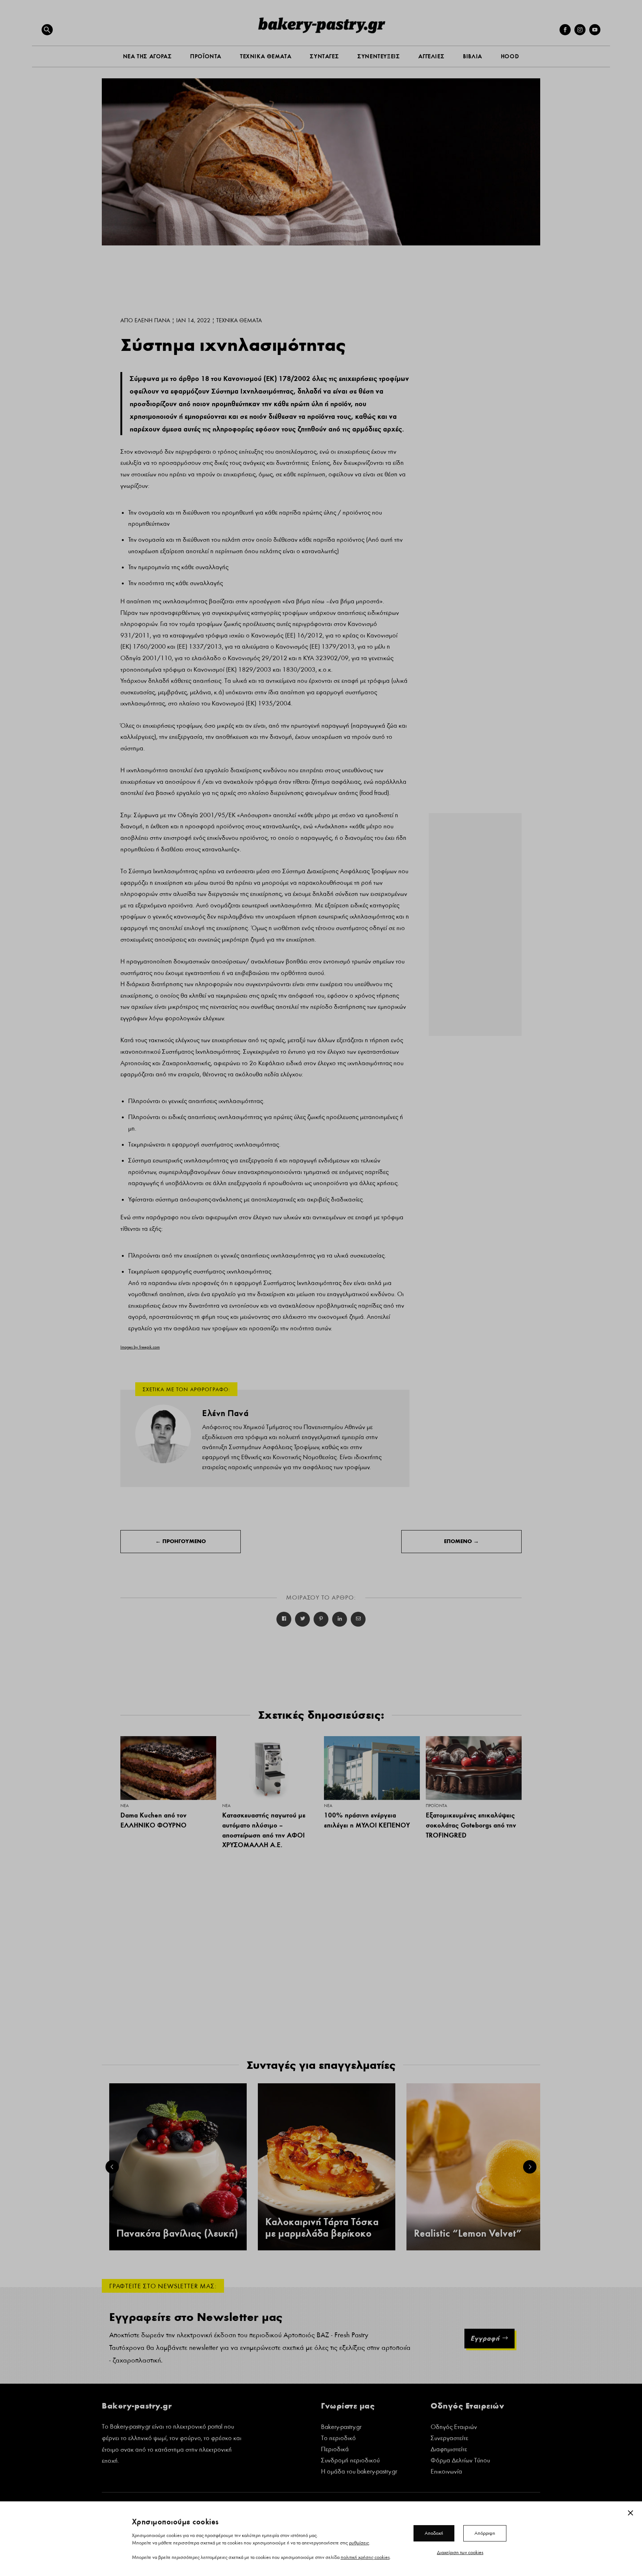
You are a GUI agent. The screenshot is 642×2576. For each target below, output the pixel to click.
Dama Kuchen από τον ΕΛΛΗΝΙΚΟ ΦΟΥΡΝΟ (153, 1820)
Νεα (124, 1806)
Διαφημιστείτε (449, 2450)
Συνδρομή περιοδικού (350, 2461)
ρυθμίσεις (359, 2543)
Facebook (284, 1619)
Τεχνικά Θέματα (239, 320)
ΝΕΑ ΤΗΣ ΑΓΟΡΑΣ (147, 56)
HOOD (510, 56)
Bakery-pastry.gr (341, 2428)
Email (358, 1619)
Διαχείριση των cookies (460, 2552)
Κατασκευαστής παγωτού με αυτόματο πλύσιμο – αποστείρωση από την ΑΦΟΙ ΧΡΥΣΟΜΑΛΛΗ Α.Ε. (264, 1830)
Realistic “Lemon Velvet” (468, 2233)
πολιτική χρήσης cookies (365, 2557)
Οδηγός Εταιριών (454, 2428)
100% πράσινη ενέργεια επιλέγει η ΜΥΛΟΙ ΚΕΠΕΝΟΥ (367, 1820)
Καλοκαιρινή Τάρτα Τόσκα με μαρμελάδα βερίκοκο (322, 2228)
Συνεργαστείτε (449, 2439)
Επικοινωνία (446, 2472)
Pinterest (321, 1619)
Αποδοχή (434, 2533)
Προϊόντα (436, 1806)
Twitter (302, 1619)
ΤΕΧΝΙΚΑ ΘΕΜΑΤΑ (266, 56)
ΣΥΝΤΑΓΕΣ (324, 56)
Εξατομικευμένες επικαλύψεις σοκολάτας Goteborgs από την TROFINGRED (471, 1825)
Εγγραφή (485, 2338)
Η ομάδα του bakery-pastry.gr (359, 2472)
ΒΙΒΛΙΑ (473, 56)
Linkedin (340, 1619)
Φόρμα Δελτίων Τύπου (460, 2461)
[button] (47, 30)
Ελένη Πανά (152, 320)
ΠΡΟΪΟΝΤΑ (206, 56)
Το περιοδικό (338, 2439)
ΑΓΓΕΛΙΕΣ (431, 56)
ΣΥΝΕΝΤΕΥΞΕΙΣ (379, 56)
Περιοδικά (335, 2450)
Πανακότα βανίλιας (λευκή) (177, 2233)
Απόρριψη (485, 2533)
